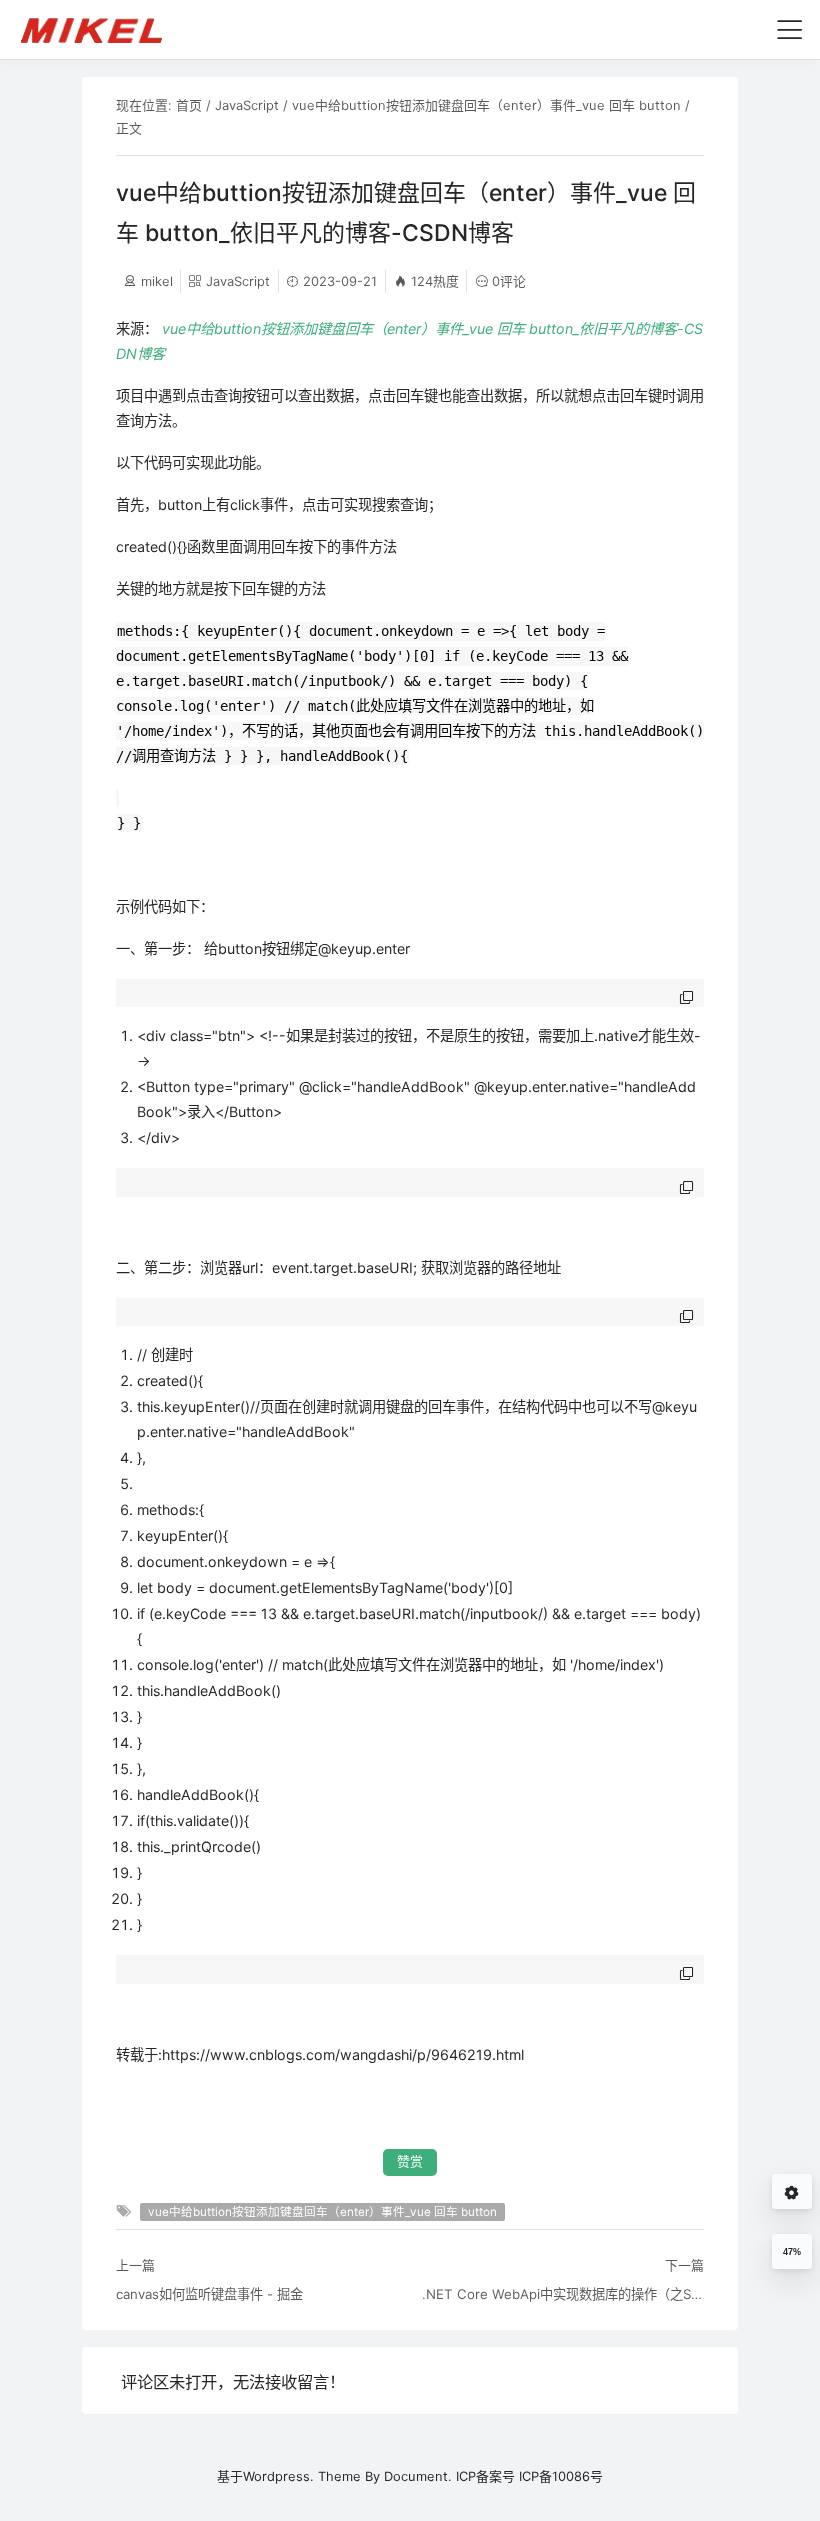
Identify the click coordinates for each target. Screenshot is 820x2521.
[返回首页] (100, 29)
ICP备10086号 (561, 2476)
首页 (189, 105)
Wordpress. (278, 2476)
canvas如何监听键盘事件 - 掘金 (209, 2294)
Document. (418, 2476)
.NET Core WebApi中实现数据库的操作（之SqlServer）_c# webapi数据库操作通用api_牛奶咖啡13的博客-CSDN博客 (563, 2294)
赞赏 (410, 2161)
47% (792, 2252)
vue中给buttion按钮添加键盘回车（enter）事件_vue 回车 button (486, 105)
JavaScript (247, 105)
